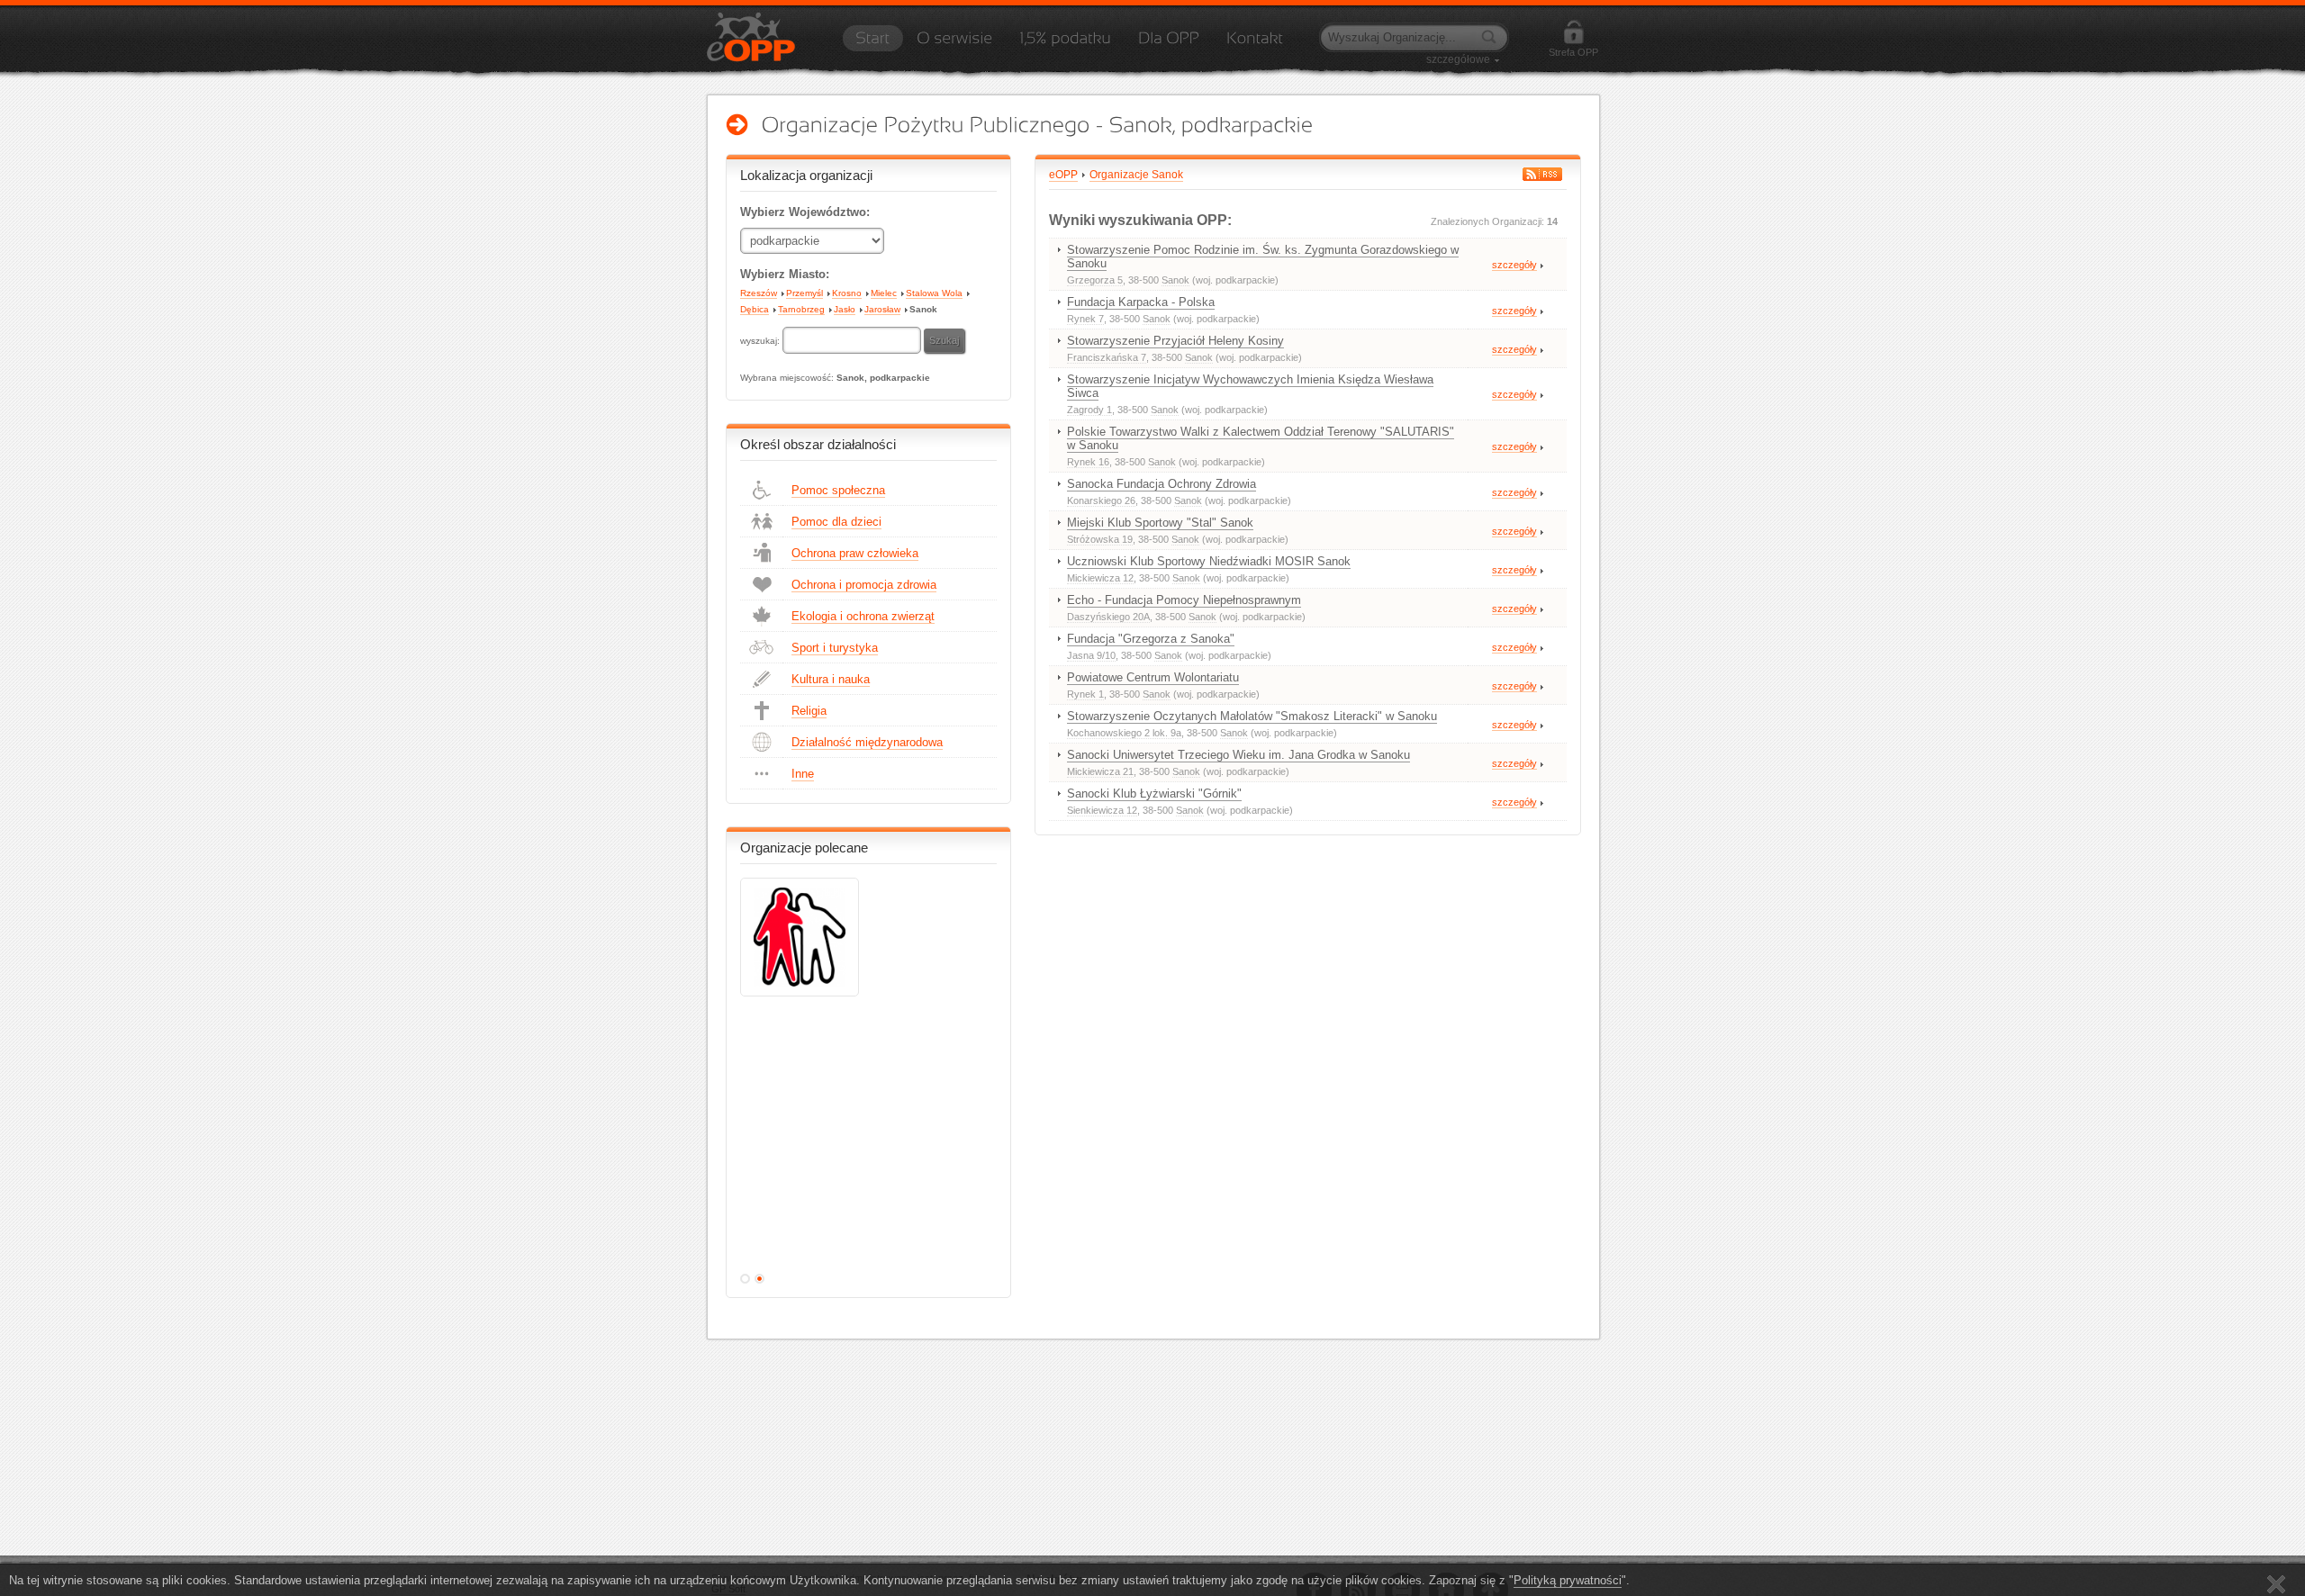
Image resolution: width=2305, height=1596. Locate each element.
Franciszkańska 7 (1107, 357)
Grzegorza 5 (1095, 280)
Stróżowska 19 (1100, 539)
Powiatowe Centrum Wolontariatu (1153, 677)
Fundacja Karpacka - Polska (1141, 302)
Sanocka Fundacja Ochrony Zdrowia (1162, 484)
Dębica (755, 309)
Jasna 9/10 (1091, 655)
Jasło (845, 309)
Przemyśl (804, 293)
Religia (809, 711)
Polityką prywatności (1568, 1580)
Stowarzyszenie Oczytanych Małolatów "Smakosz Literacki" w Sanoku (1252, 716)
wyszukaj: (761, 341)
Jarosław (882, 309)
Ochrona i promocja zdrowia (864, 585)
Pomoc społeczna (838, 490)
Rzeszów (759, 293)
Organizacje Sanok (1136, 175)
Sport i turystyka (835, 648)
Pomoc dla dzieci (836, 522)
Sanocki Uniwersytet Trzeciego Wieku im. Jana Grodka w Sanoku (1238, 755)
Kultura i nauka (831, 679)
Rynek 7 (1085, 319)
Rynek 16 (1088, 462)
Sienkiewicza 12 (1102, 810)
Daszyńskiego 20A (1108, 617)
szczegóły (1514, 265)
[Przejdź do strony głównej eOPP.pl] (872, 44)
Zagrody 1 (1089, 410)
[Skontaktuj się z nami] (1255, 44)
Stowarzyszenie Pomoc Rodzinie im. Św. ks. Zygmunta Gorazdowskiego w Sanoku (1263, 257)
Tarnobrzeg (801, 309)
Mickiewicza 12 (1100, 578)
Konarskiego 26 (1101, 500)
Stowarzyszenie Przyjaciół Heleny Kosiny (1175, 341)
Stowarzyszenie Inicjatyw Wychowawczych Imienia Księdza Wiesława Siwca (1250, 386)
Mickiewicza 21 (1100, 771)
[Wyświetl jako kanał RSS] (1542, 174)
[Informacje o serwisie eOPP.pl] (954, 44)
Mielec (884, 293)
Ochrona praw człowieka (855, 553)
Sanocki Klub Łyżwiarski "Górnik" (1154, 793)
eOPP (1063, 175)
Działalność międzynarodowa (867, 742)
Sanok (923, 309)
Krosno (847, 293)
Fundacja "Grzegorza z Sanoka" (1151, 639)
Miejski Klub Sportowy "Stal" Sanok (1160, 523)
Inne (803, 774)
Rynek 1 (1085, 694)
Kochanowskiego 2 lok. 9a (1124, 733)
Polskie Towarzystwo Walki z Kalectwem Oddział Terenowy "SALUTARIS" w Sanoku (1261, 438)
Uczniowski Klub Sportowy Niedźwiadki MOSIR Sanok (1209, 561)
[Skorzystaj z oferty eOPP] (1169, 44)
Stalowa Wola (934, 293)
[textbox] (852, 340)
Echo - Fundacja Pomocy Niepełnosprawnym (1184, 600)
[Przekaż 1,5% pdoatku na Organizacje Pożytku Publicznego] (1065, 44)
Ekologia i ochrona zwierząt (863, 616)
